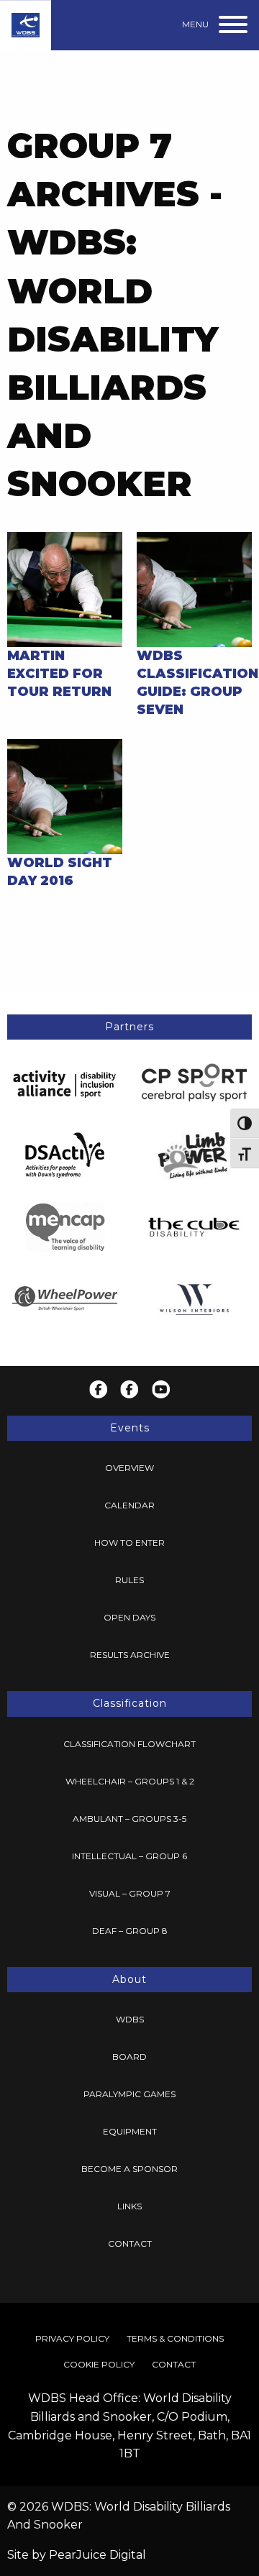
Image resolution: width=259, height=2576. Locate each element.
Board (129, 2057)
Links (129, 2206)
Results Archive (130, 1655)
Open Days (129, 1617)
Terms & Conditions (175, 2338)
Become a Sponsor (129, 2169)
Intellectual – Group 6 (129, 1856)
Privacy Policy (72, 2338)
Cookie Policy (99, 2364)
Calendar (129, 1505)
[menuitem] (129, 1468)
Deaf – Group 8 (130, 1931)
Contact (130, 2243)
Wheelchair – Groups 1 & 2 (130, 1781)
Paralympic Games (129, 2094)
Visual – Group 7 (130, 1893)
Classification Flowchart (129, 1744)
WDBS (130, 2019)
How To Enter (129, 1543)
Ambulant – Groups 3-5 (129, 1819)
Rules (129, 1580)
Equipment (130, 2131)
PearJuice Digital (97, 2555)
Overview (129, 1468)
